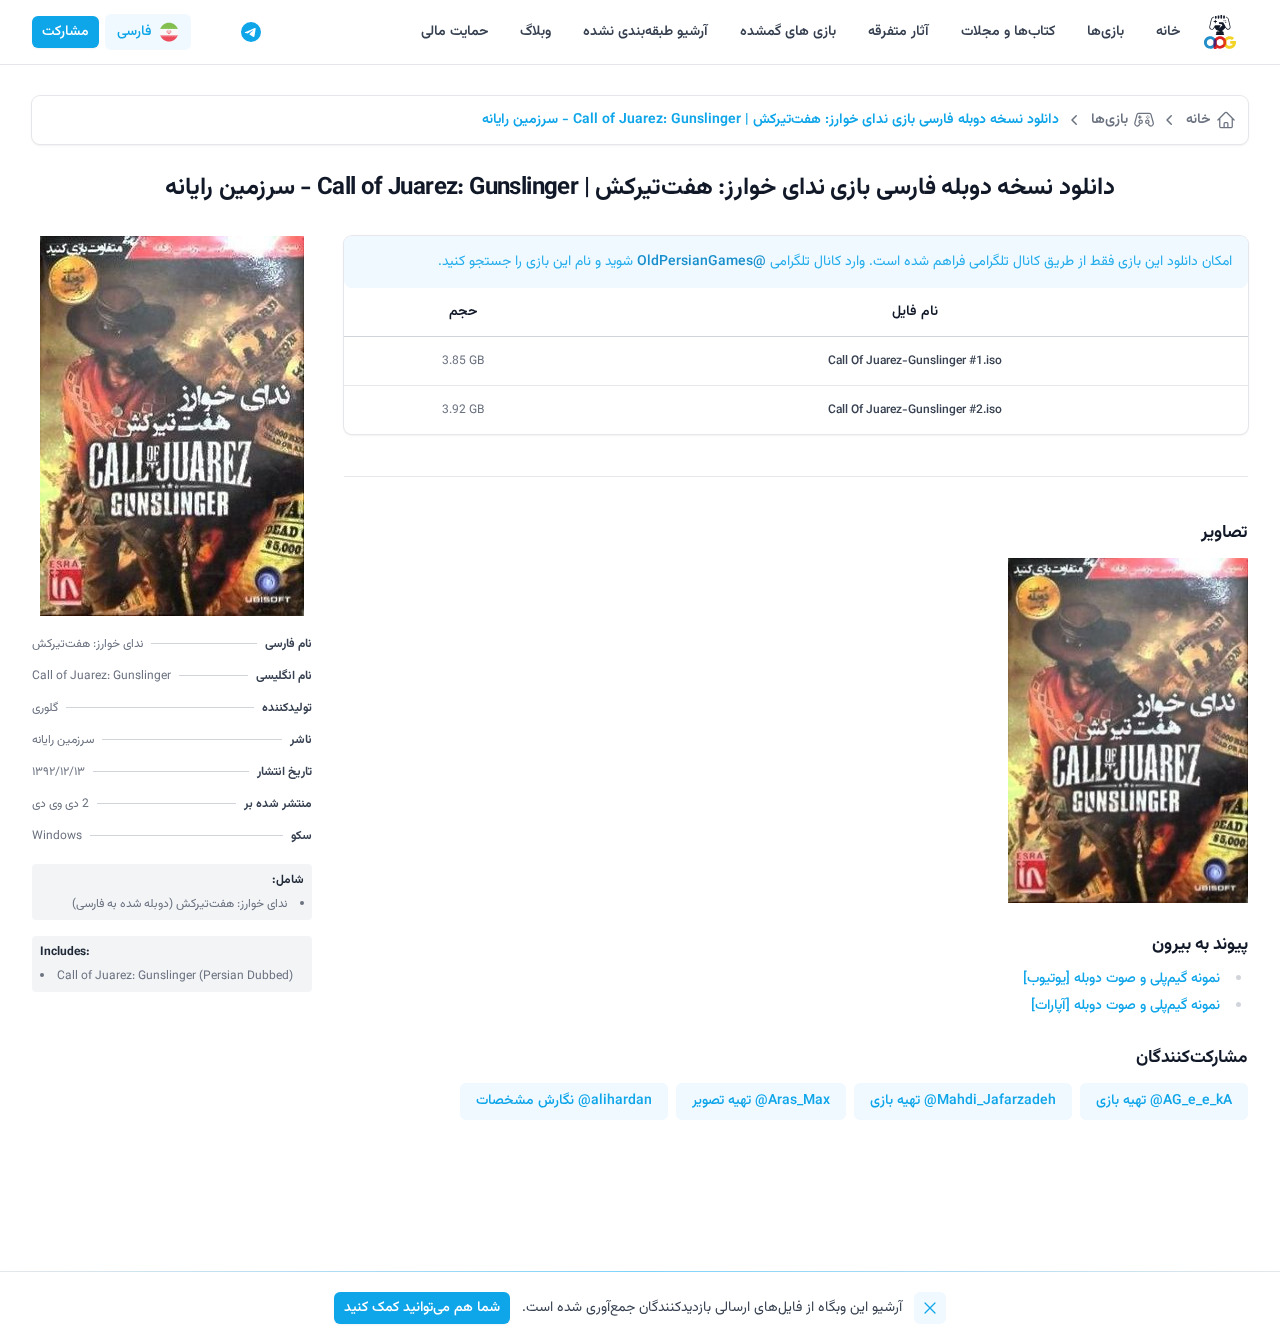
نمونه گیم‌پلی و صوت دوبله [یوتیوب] (1121, 979)
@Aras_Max (792, 1101)
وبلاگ (535, 32)
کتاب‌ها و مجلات (1008, 32)
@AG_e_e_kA (1191, 1101)
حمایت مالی (454, 32)
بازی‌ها (1105, 32)
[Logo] (1220, 32)
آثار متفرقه (898, 32)
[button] (148, 32)
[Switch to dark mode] (213, 32)
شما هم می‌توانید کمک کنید (422, 1308)
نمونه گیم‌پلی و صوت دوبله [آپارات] (1125, 1006)
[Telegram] (251, 32)
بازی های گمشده (788, 32)
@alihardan (615, 1101)
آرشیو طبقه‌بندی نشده (645, 32)
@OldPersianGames (701, 262)
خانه (1168, 32)
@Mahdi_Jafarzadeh (990, 1101)
